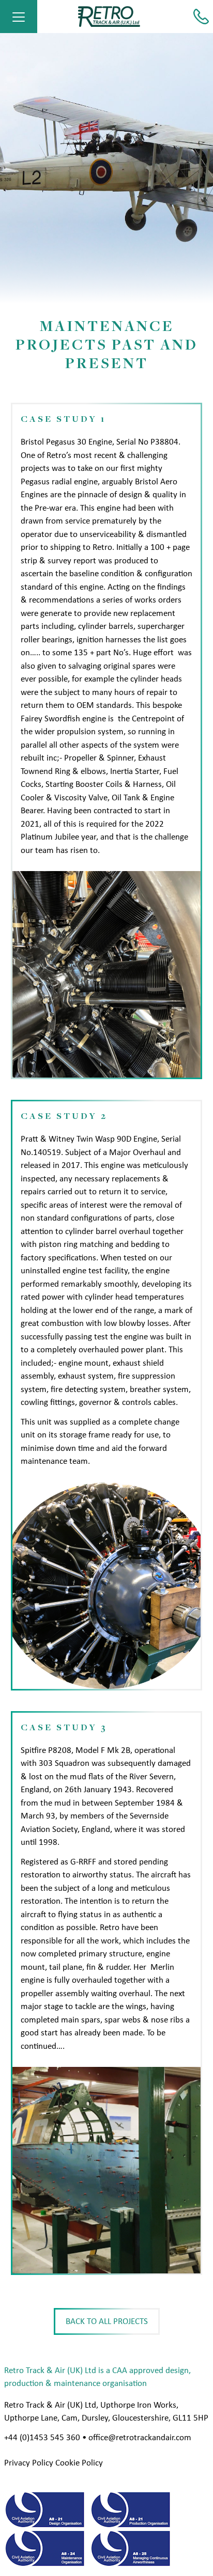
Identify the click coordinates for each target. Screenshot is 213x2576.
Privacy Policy (29, 2463)
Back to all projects (107, 2321)
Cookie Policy (79, 2463)
